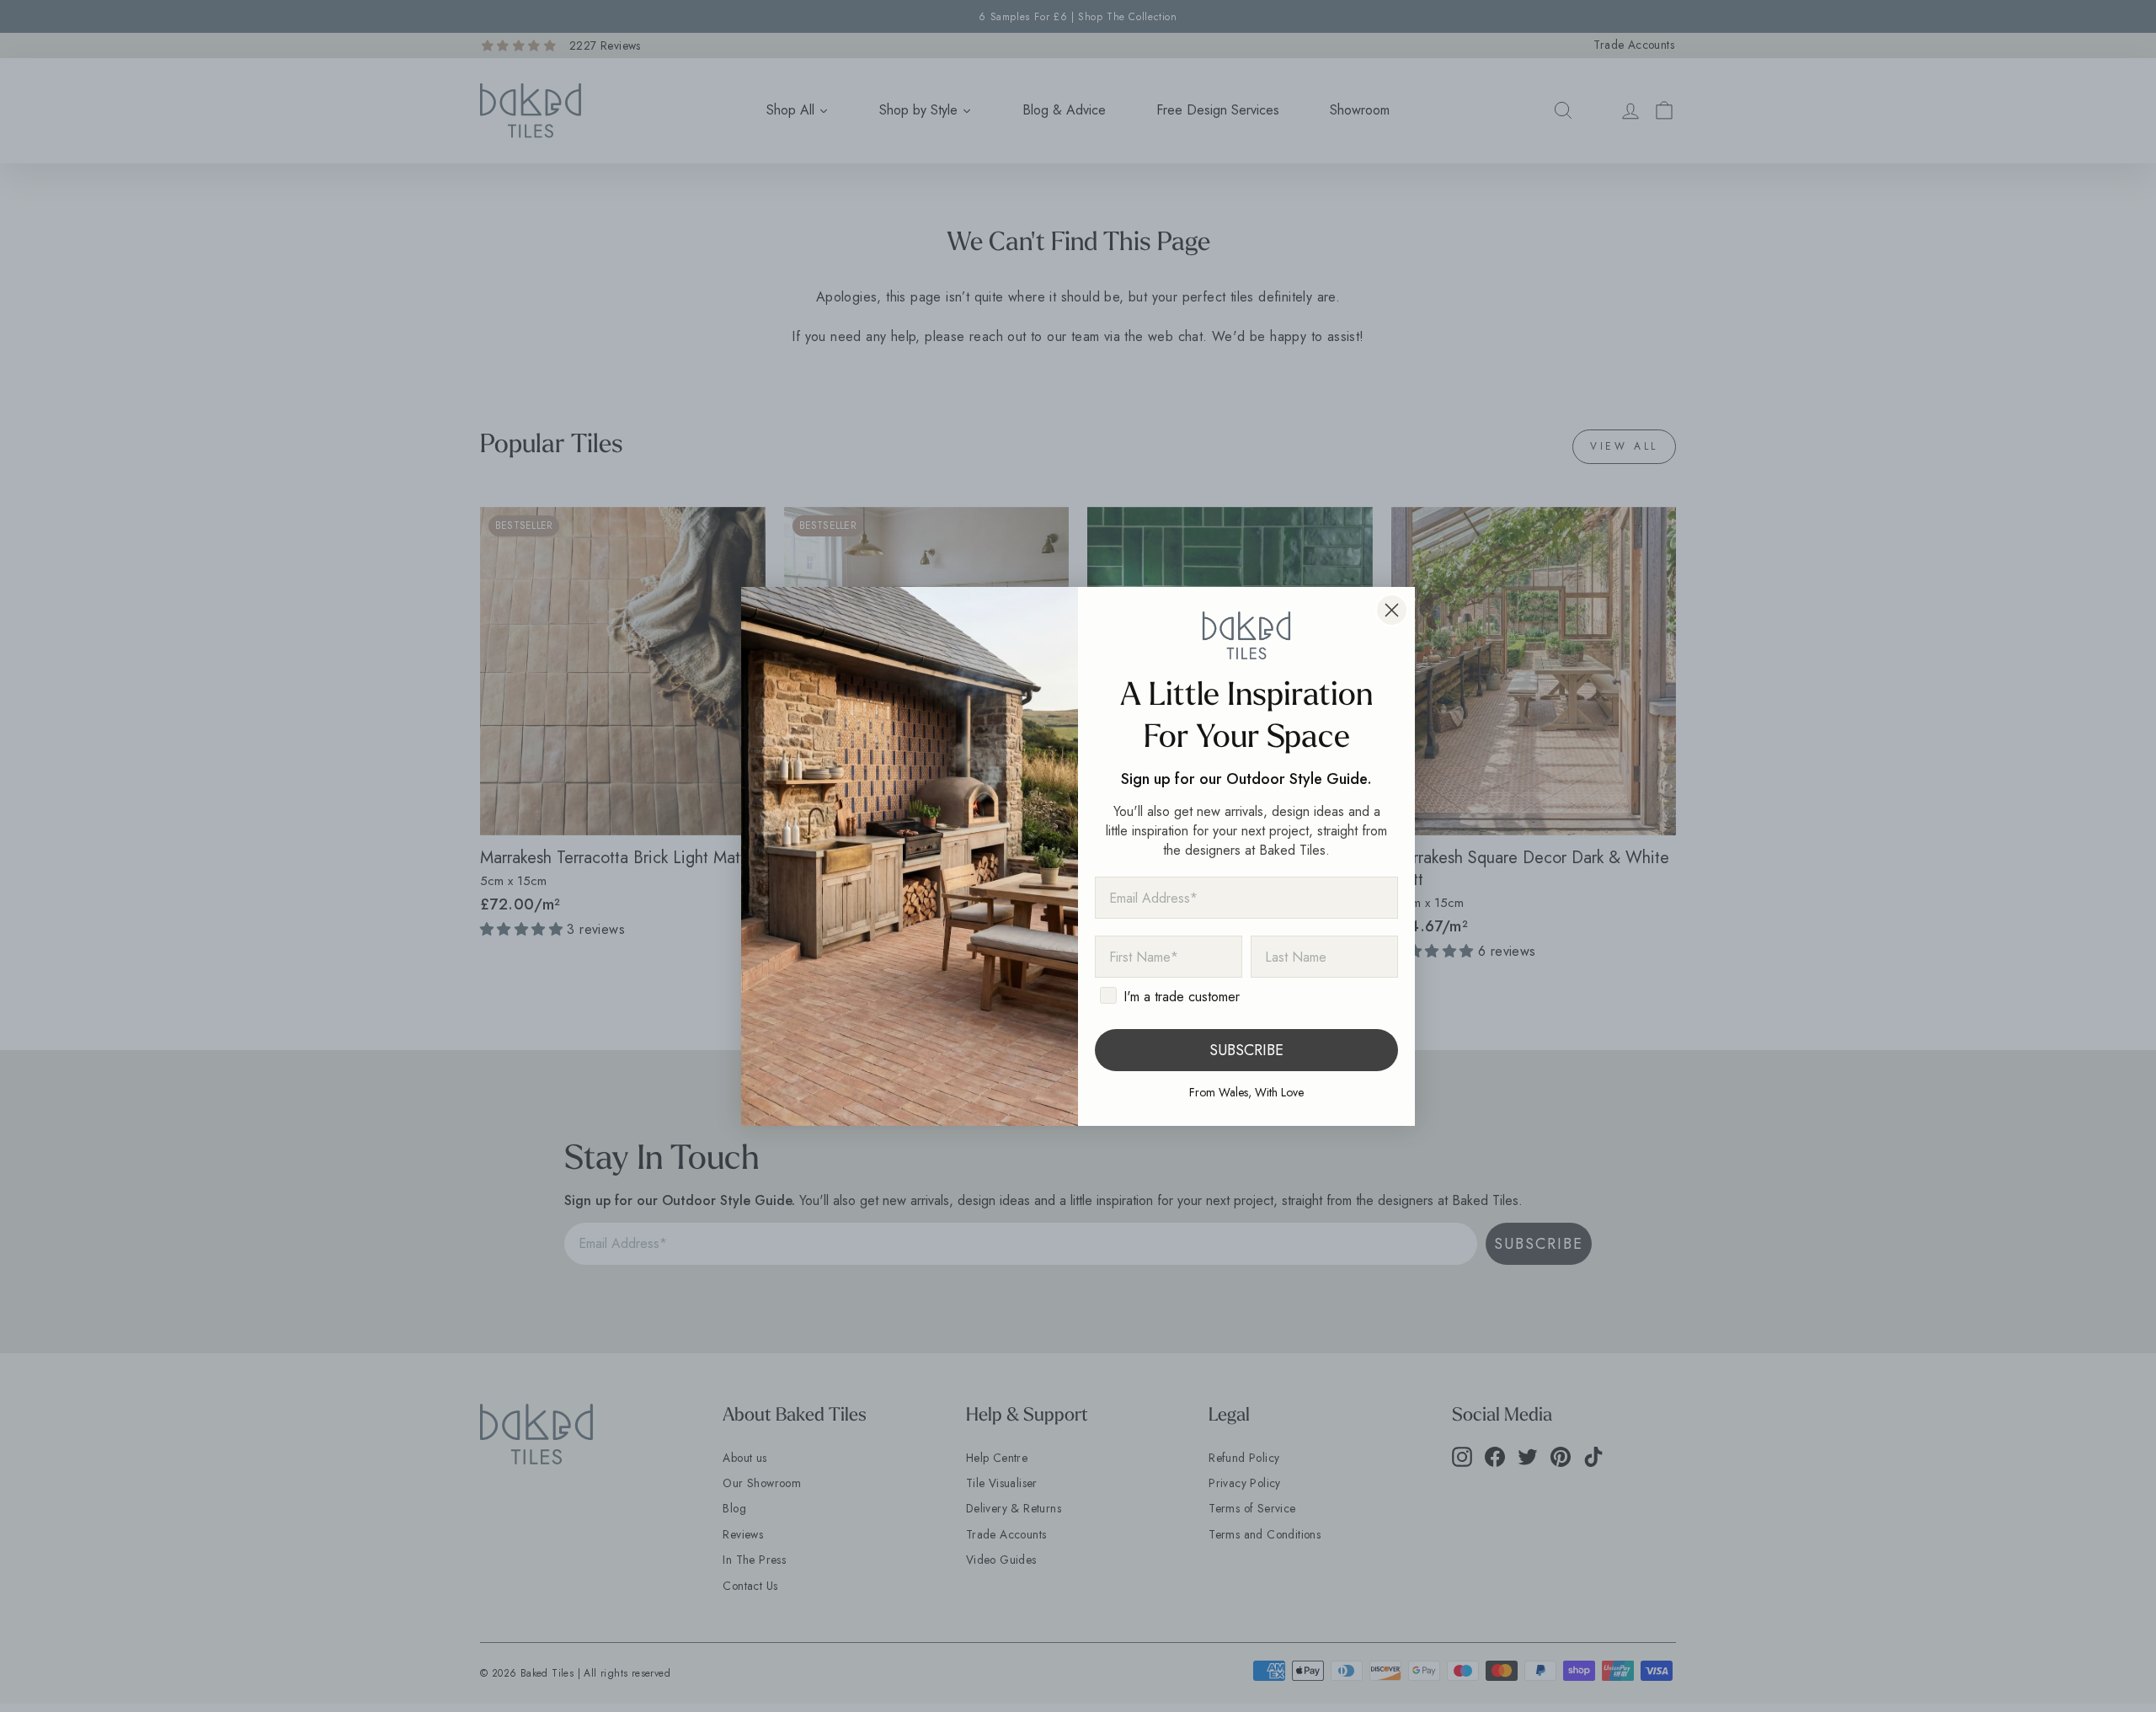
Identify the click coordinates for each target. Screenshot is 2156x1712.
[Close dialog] (1392, 610)
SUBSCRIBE (1246, 1050)
